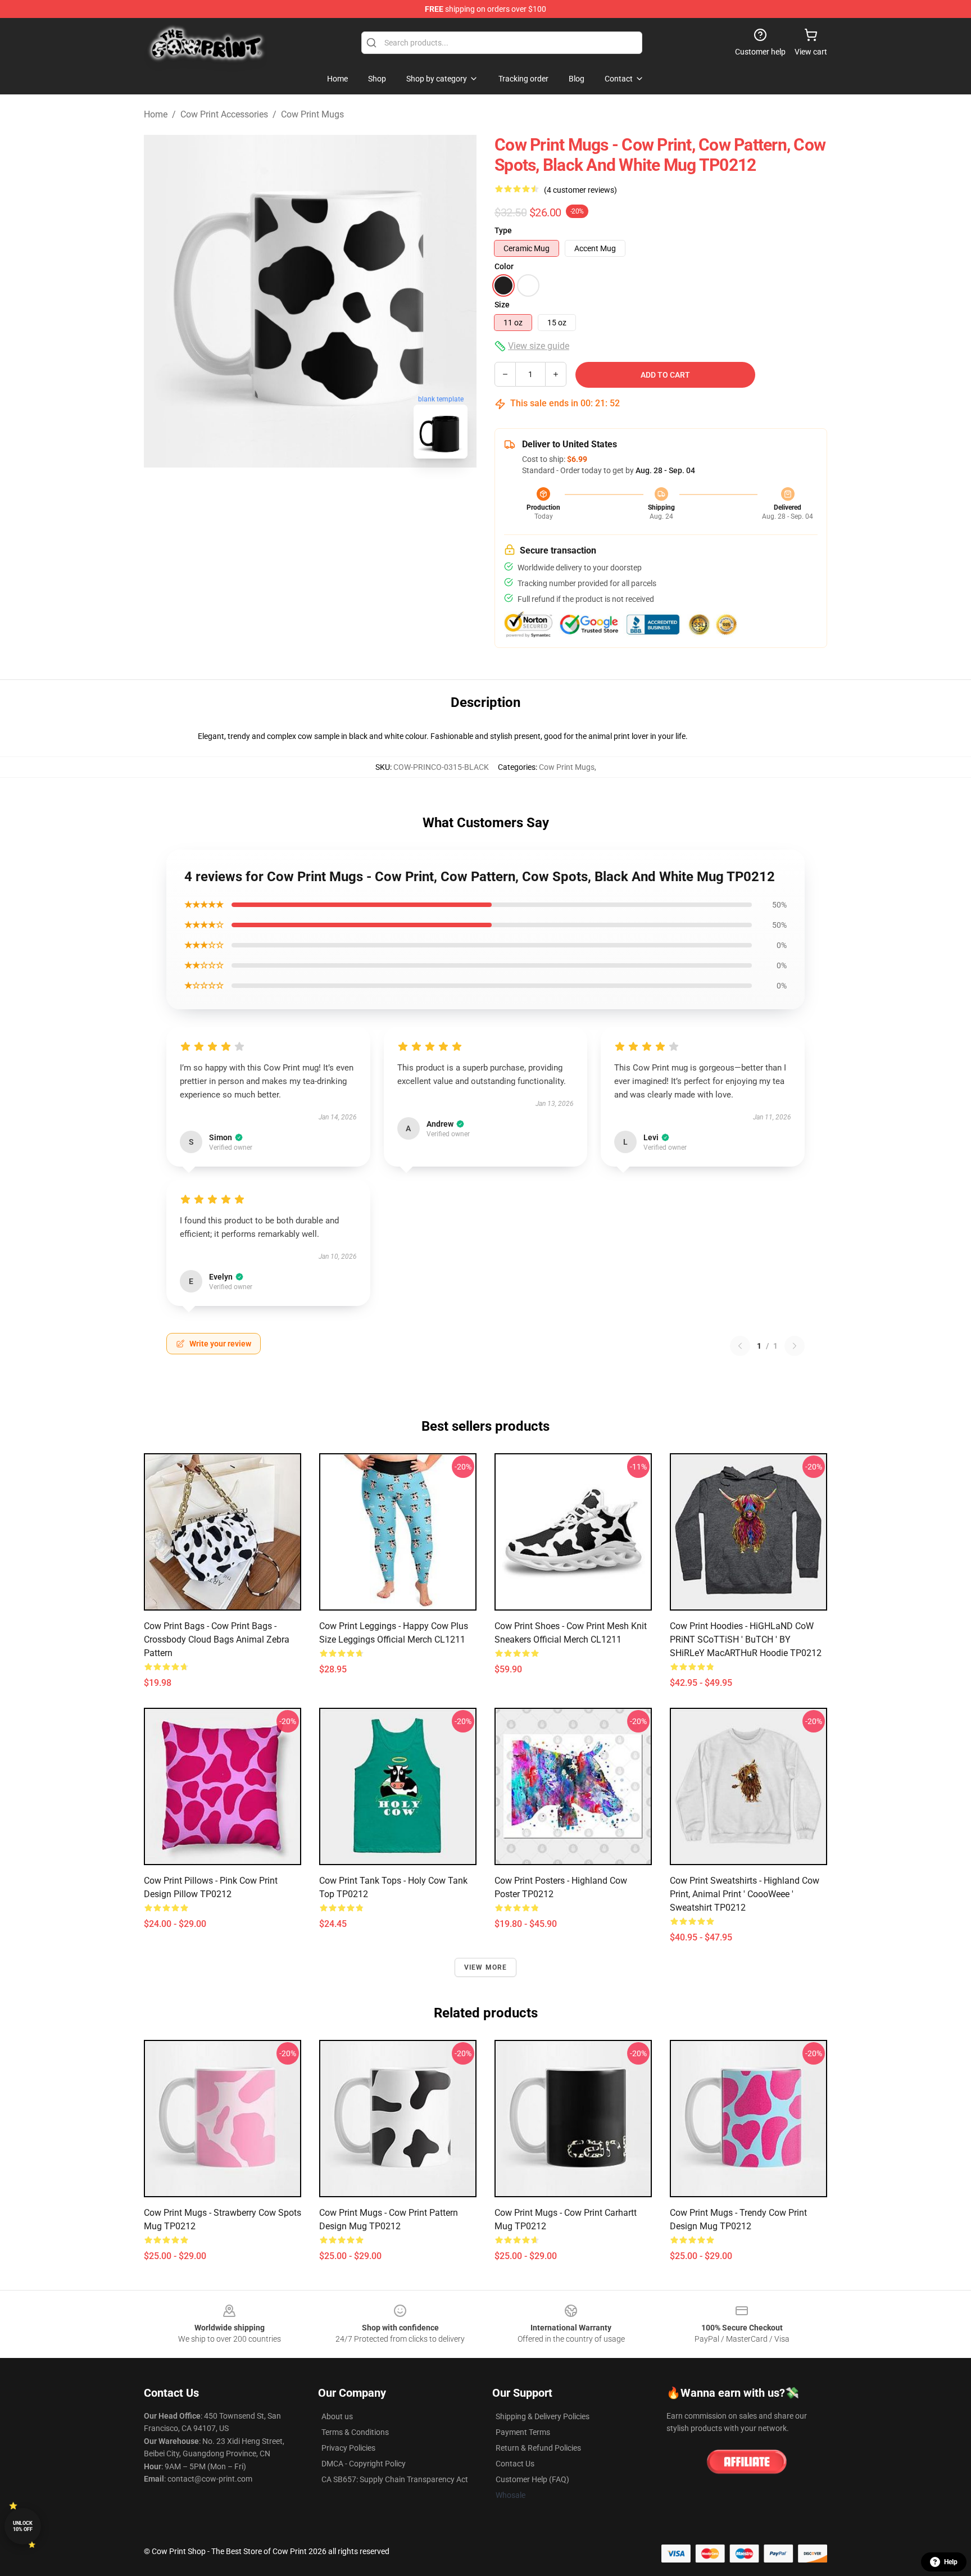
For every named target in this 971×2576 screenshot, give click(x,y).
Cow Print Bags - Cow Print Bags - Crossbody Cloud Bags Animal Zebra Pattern (217, 1640)
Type (503, 230)
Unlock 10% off (23, 2526)
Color (504, 266)
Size (502, 305)
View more (486, 1967)
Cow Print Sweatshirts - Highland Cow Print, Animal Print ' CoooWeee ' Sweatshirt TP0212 (745, 1894)
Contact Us (515, 2464)
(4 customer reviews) (580, 190)
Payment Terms (523, 2432)
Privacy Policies (348, 2448)
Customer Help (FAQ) (532, 2479)
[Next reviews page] (795, 1346)
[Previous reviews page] (740, 1346)
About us (337, 2416)
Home (156, 114)
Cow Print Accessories (224, 114)
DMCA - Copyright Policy (364, 2464)
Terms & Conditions (355, 2432)
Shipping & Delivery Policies (543, 2416)
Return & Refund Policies (538, 2448)
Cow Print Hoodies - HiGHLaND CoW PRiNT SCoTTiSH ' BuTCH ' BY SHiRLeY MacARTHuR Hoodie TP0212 (746, 1640)
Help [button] (951, 2562)
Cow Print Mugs (312, 114)
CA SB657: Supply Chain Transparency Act (395, 2479)
